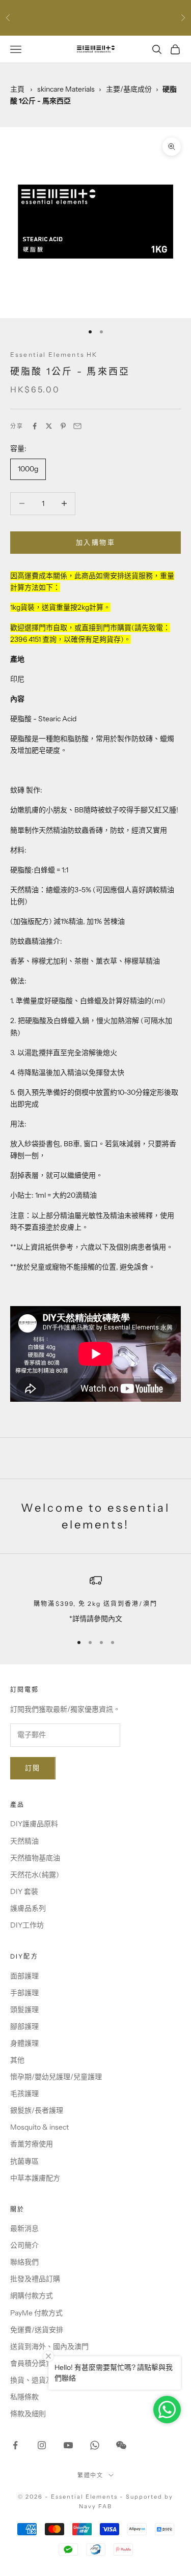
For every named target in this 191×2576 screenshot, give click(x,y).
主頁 (17, 89)
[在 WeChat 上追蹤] (121, 2445)
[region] (95, 1600)
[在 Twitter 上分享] (49, 426)
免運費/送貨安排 (37, 2330)
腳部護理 (24, 2026)
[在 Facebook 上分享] (35, 426)
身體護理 (24, 2043)
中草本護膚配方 (35, 2178)
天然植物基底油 (35, 1858)
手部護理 (24, 1993)
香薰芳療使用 (32, 2144)
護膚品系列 (28, 1908)
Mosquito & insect (39, 2127)
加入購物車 (95, 542)
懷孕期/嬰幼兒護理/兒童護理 (56, 2077)
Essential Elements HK (54, 355)
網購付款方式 (32, 2296)
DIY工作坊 (27, 1925)
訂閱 (33, 1768)
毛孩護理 (24, 2093)
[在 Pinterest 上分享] (63, 426)
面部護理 (24, 1976)
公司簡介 (24, 2245)
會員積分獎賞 (32, 2363)
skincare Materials (66, 89)
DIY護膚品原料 (34, 1824)
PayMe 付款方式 (36, 2313)
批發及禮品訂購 (35, 2279)
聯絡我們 (24, 2262)
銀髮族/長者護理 (37, 2110)
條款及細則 (28, 2414)
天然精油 (24, 1841)
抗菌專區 (24, 2161)
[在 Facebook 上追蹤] (15, 2445)
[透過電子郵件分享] (77, 426)
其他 (17, 2060)
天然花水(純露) (35, 1875)
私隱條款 (24, 2397)
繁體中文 (91, 2475)
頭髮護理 (24, 2009)
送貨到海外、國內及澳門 (49, 2346)
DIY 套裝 (24, 1891)
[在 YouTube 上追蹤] (68, 2445)
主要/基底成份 (129, 89)
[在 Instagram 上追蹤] (42, 2445)
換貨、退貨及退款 (39, 2380)
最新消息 (24, 2228)
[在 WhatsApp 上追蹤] (95, 2445)
